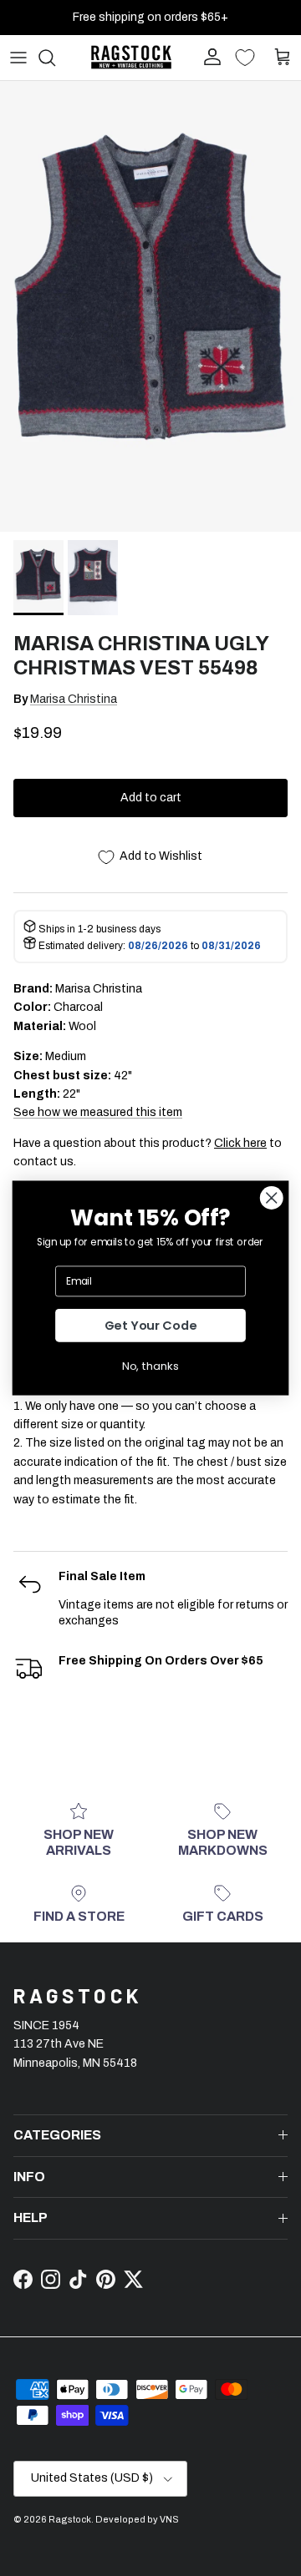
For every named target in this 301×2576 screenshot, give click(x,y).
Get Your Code (151, 1326)
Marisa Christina (74, 699)
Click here (240, 1143)
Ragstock (70, 2519)
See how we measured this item (98, 1112)
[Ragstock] (131, 57)
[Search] (55, 58)
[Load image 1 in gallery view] (150, 306)
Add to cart (151, 798)
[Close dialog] (271, 1197)
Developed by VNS (137, 2519)
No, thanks (150, 1366)
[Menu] (18, 58)
